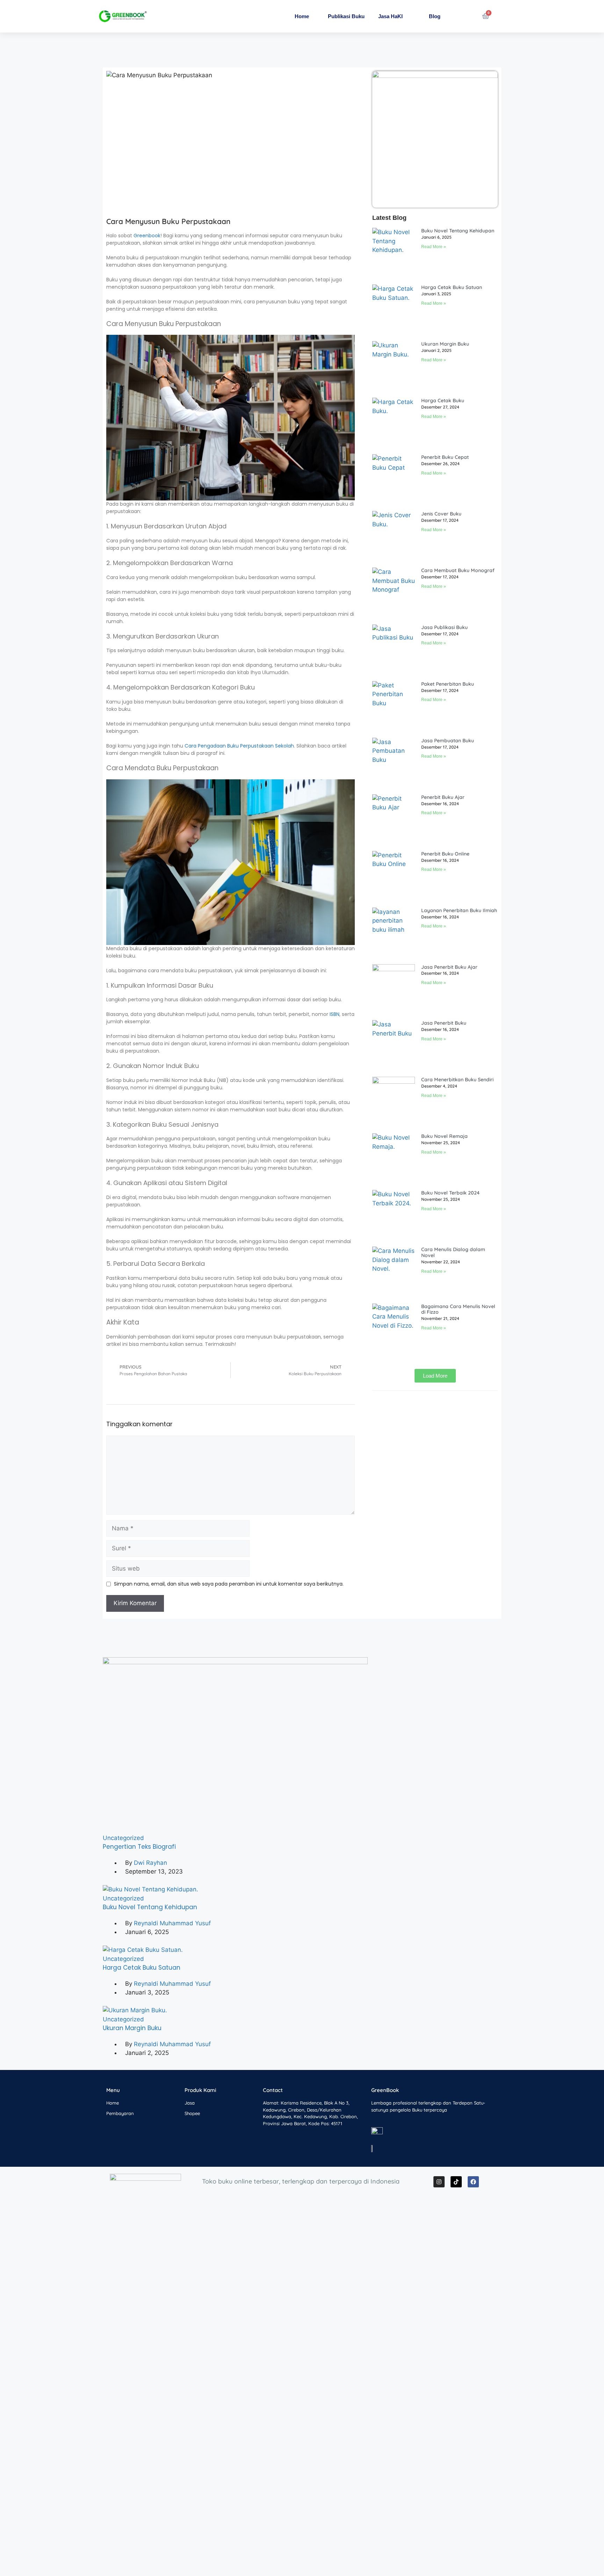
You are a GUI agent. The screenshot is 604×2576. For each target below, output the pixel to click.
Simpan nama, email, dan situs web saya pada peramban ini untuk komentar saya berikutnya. (229, 1584)
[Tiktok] (456, 2182)
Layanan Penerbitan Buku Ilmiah (459, 910)
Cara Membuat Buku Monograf (458, 570)
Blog (435, 16)
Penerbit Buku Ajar (443, 797)
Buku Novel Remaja (444, 1136)
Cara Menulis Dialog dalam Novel (453, 1252)
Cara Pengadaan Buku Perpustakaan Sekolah (239, 746)
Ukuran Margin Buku (445, 344)
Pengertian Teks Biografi (139, 1847)
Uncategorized (123, 1838)
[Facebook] (473, 2182)
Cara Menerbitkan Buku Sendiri (457, 1080)
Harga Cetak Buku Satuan (452, 287)
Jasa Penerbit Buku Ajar (449, 967)
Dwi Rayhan (150, 1863)
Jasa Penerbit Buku (444, 1023)
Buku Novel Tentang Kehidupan (458, 231)
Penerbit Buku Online (445, 854)
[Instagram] (439, 2182)
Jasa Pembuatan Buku (448, 741)
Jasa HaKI (390, 16)
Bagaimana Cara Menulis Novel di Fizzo (458, 1309)
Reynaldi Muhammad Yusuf (172, 1923)
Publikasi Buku (346, 16)
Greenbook (147, 236)
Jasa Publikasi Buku (444, 627)
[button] (435, 1376)
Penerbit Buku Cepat (445, 457)
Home (302, 16)
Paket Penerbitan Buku (448, 684)
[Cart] (486, 16)
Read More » (434, 247)
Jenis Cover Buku (441, 514)
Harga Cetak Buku (443, 401)
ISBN (335, 1014)
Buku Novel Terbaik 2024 (450, 1193)
